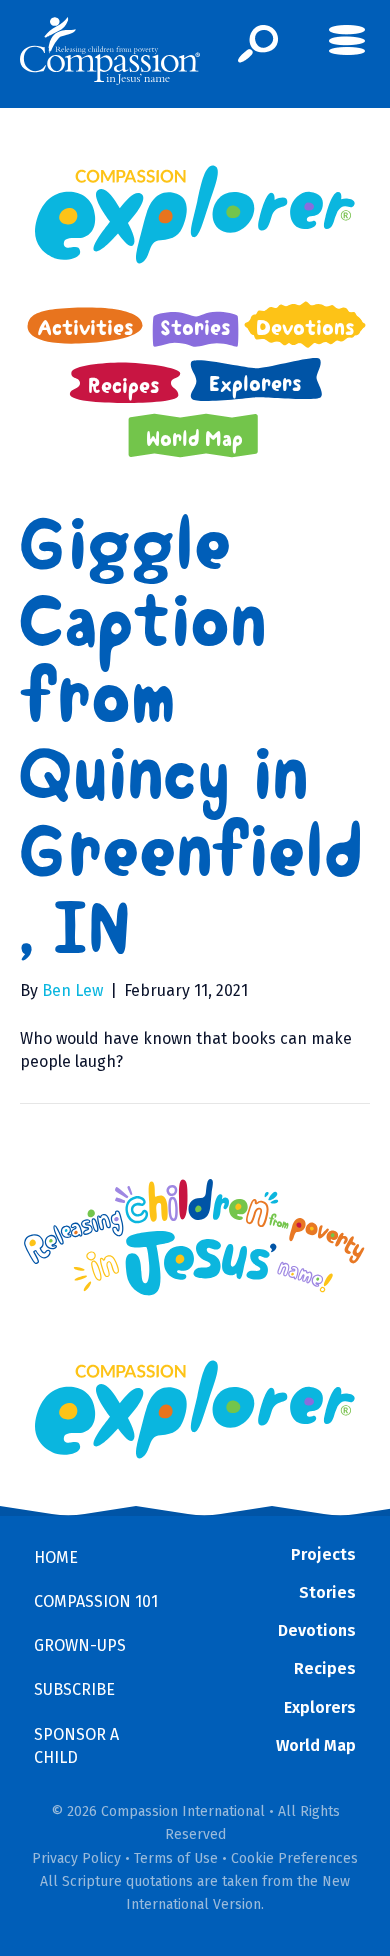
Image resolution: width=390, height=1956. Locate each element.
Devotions (317, 1630)
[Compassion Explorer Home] (195, 214)
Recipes (325, 1668)
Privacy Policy (76, 1858)
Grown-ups (80, 1645)
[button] (258, 44)
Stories (327, 1592)
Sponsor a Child (76, 1746)
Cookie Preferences (294, 1858)
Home (56, 1557)
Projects (323, 1554)
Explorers (320, 1707)
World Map (316, 1745)
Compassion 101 (96, 1601)
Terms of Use (176, 1858)
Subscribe (74, 1689)
